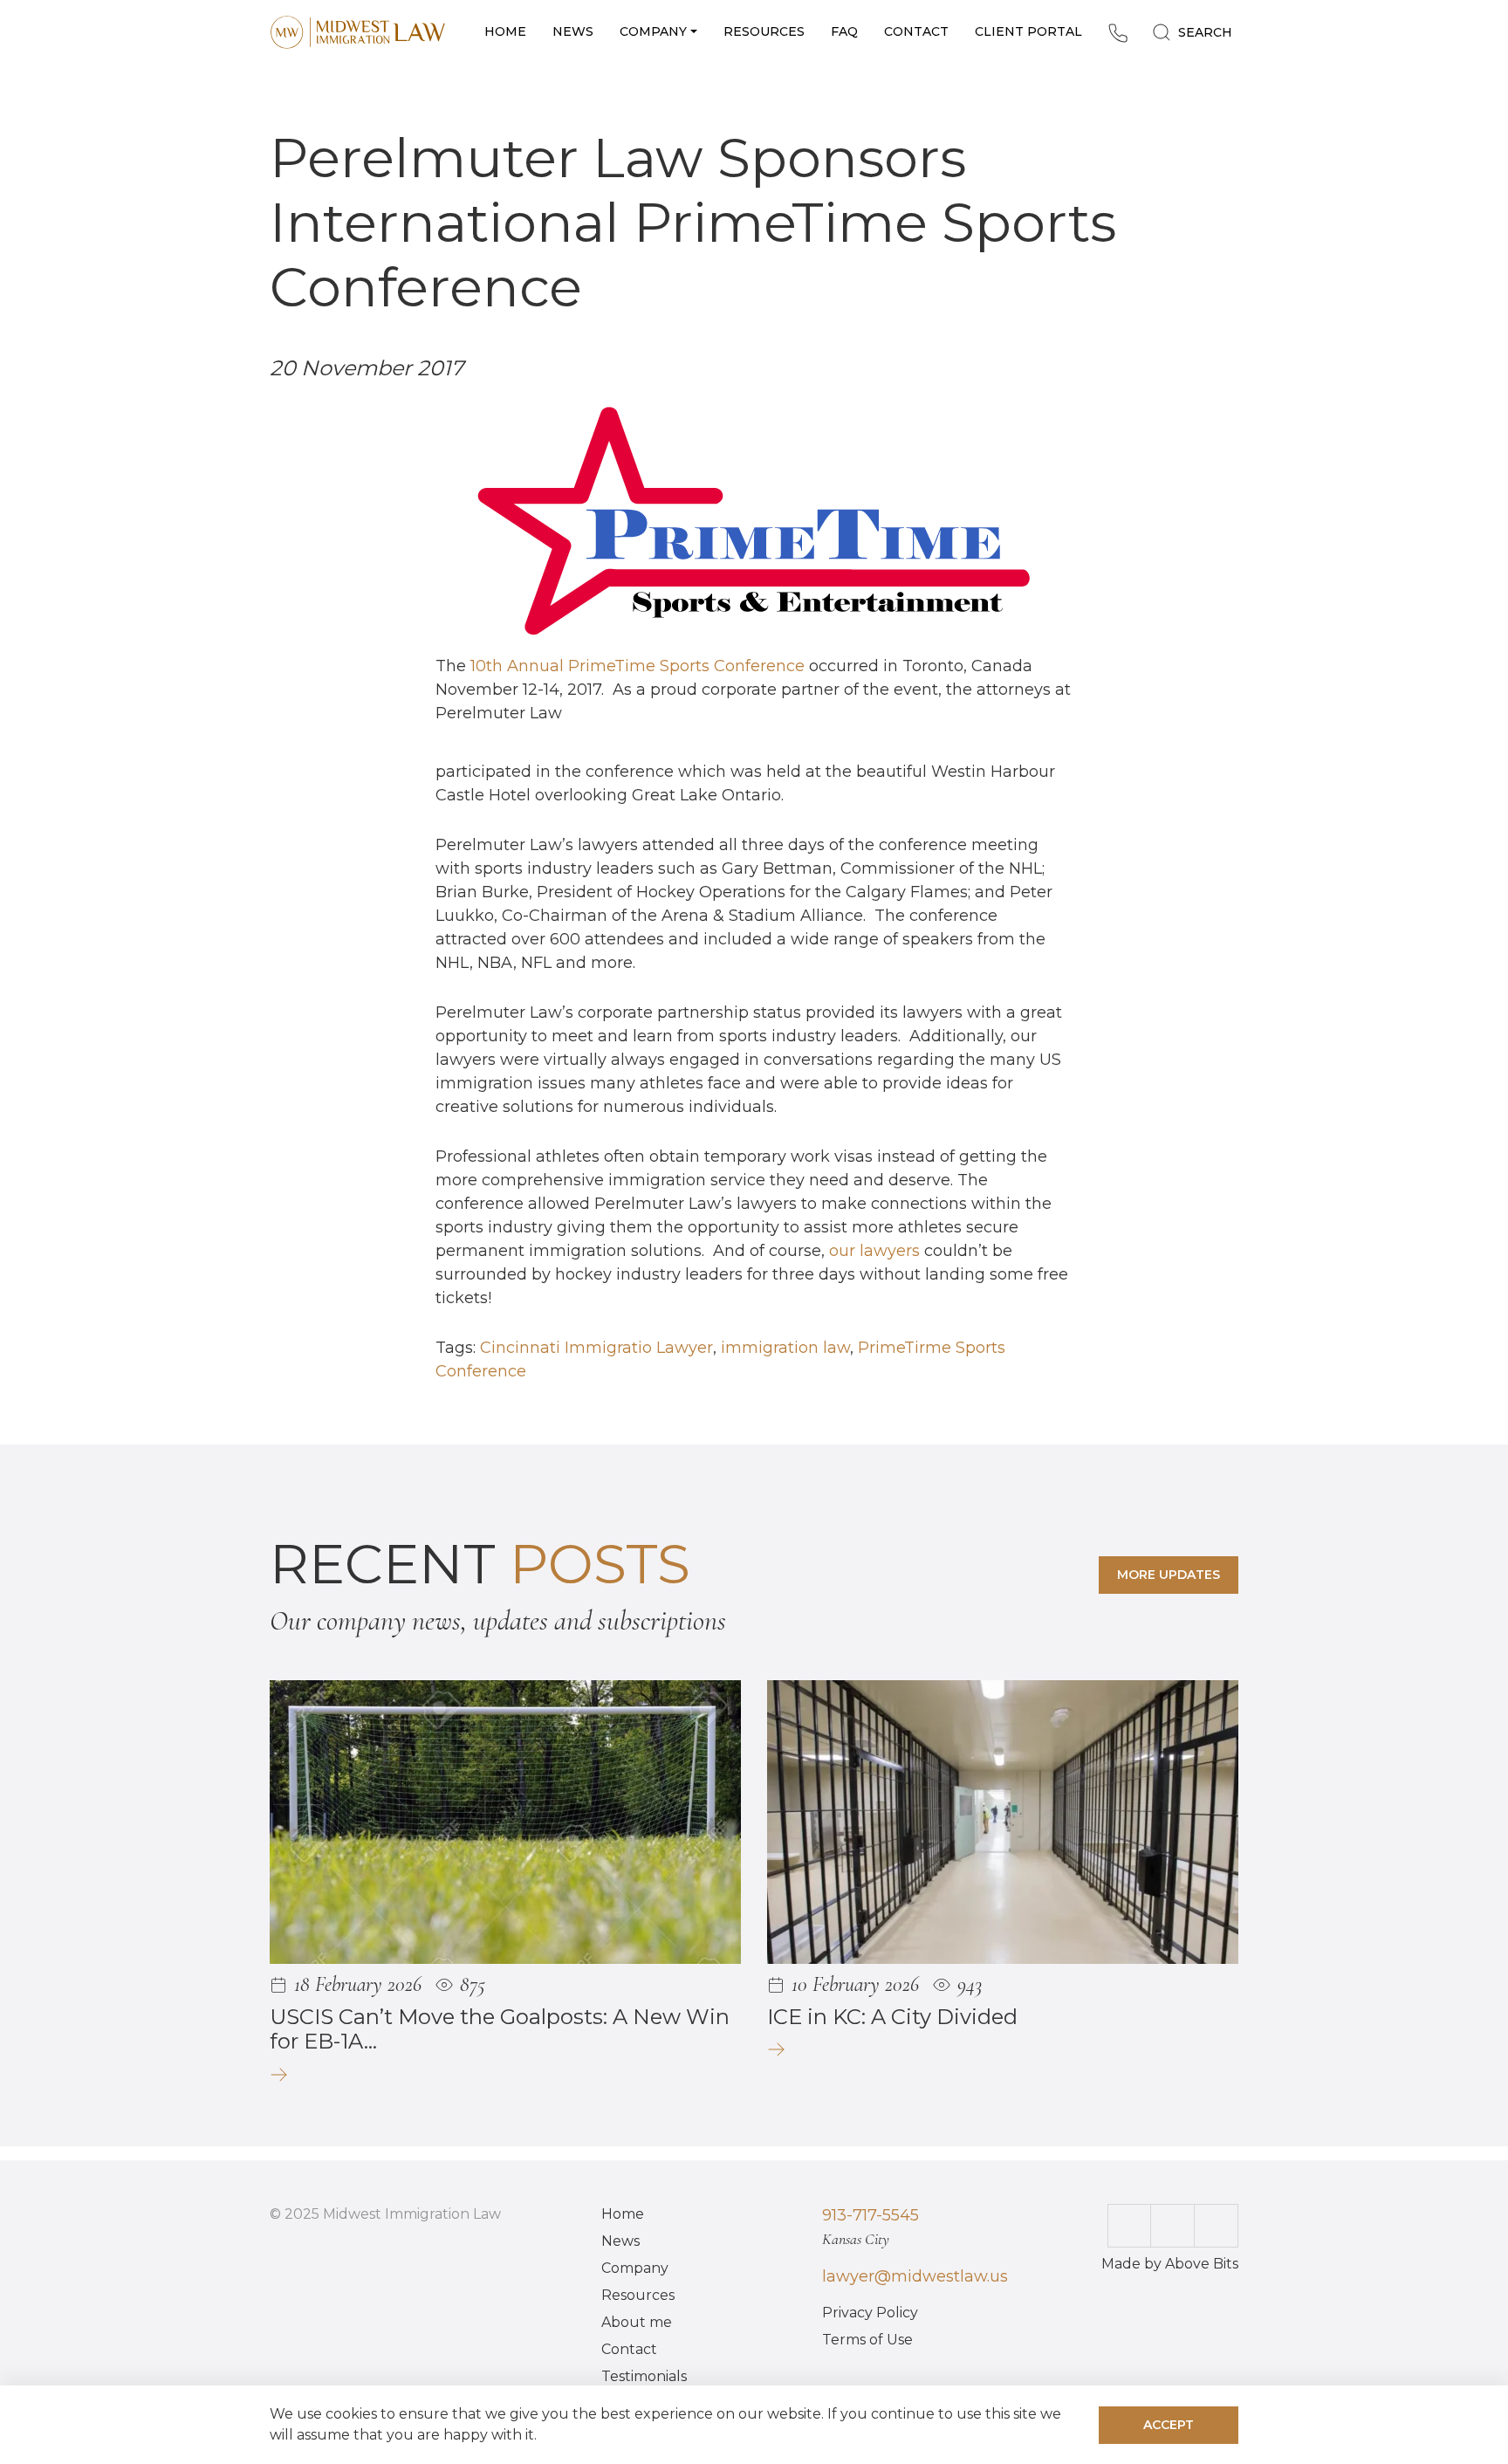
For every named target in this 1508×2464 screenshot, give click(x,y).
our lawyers (874, 1251)
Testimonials (644, 2376)
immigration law (785, 1348)
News (620, 2241)
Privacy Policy (870, 2313)
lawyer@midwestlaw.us (915, 2276)
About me (637, 2322)
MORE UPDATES (1169, 1575)
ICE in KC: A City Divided (892, 2017)
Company (635, 2268)
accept (1169, 2425)
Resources (638, 2295)
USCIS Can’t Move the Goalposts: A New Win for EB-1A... (500, 2029)
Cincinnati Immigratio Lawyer (596, 1348)
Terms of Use (867, 2340)
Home (623, 2214)
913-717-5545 (871, 2215)
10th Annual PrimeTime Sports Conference (637, 666)
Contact (629, 2349)
